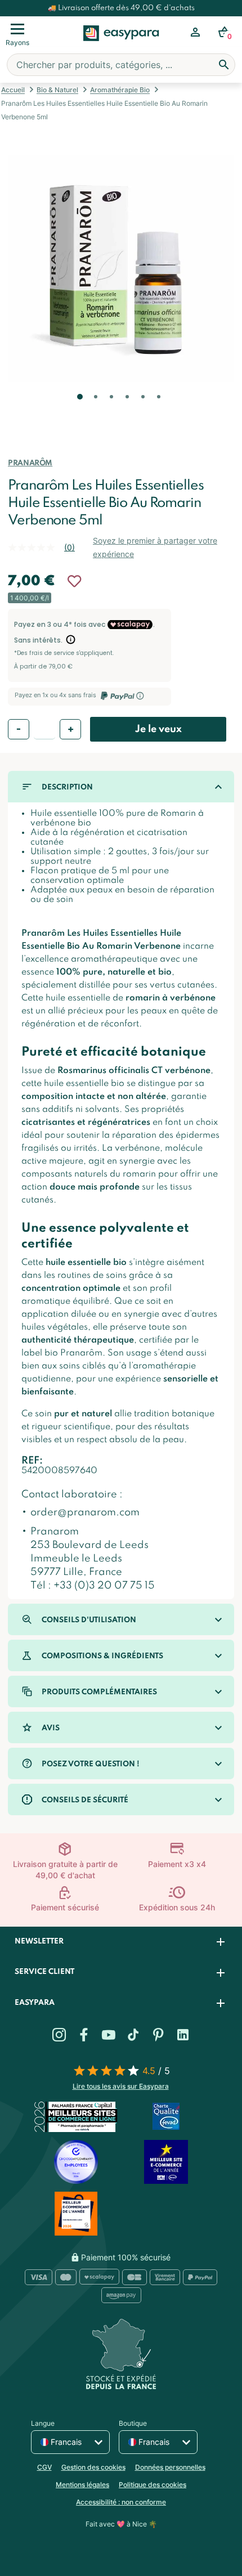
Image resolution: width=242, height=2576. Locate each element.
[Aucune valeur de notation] (36, 547)
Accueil (13, 90)
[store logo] (121, 46)
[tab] (121, 1942)
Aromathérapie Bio (120, 90)
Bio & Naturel (57, 90)
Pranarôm (30, 463)
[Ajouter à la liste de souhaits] (74, 581)
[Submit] (224, 65)
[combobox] (121, 65)
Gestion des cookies (93, 2467)
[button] (79, 412)
